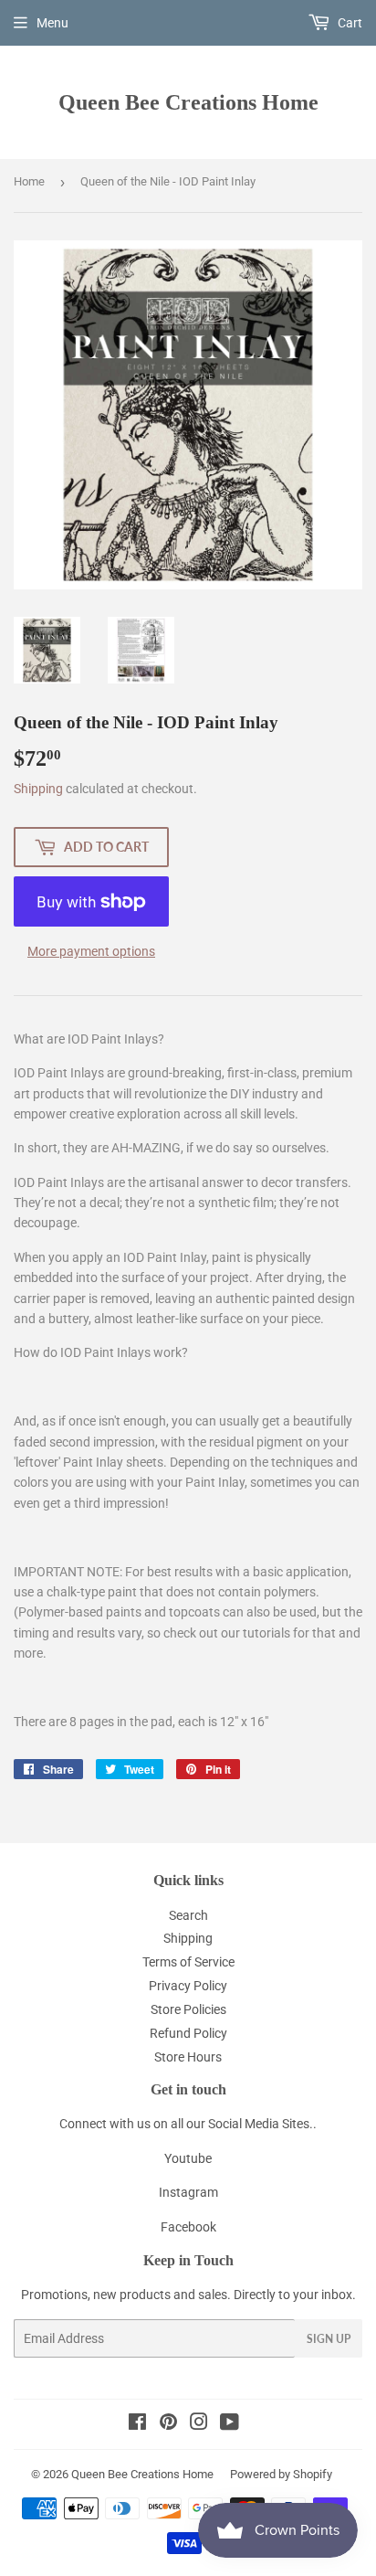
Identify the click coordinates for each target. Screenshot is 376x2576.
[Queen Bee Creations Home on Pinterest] (168, 2424)
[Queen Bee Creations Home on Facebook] (137, 2424)
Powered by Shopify (281, 2474)
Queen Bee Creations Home (188, 102)
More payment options (91, 951)
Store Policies (188, 2009)
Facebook (188, 2227)
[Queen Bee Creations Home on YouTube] (230, 2424)
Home (29, 181)
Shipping (38, 789)
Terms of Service (188, 1962)
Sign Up (329, 2339)
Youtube (188, 2158)
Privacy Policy (188, 1986)
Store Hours (188, 2057)
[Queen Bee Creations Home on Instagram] (199, 2424)
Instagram (188, 2192)
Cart (349, 23)
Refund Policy (188, 2033)
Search (188, 1915)
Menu (52, 23)
